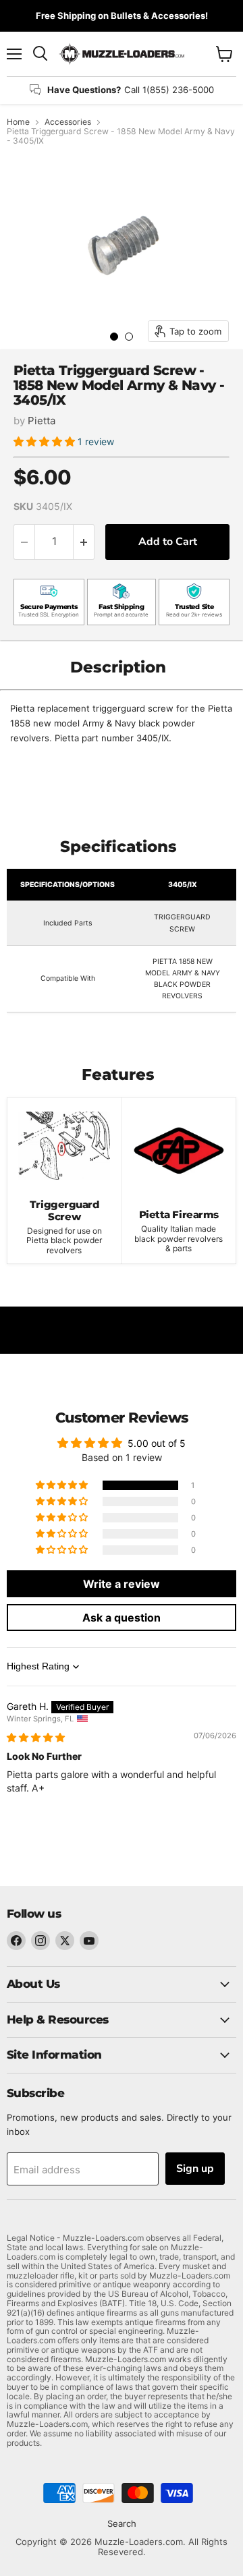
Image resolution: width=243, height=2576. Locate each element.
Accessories (68, 122)
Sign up (195, 2169)
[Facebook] (16, 1941)
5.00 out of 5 (157, 1443)
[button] (46, 441)
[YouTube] (89, 1941)
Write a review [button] (122, 1584)
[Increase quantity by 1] (84, 542)
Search (122, 2523)
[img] (36, 1737)
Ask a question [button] (122, 1618)
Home (18, 122)
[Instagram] (40, 1941)
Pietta (42, 421)
